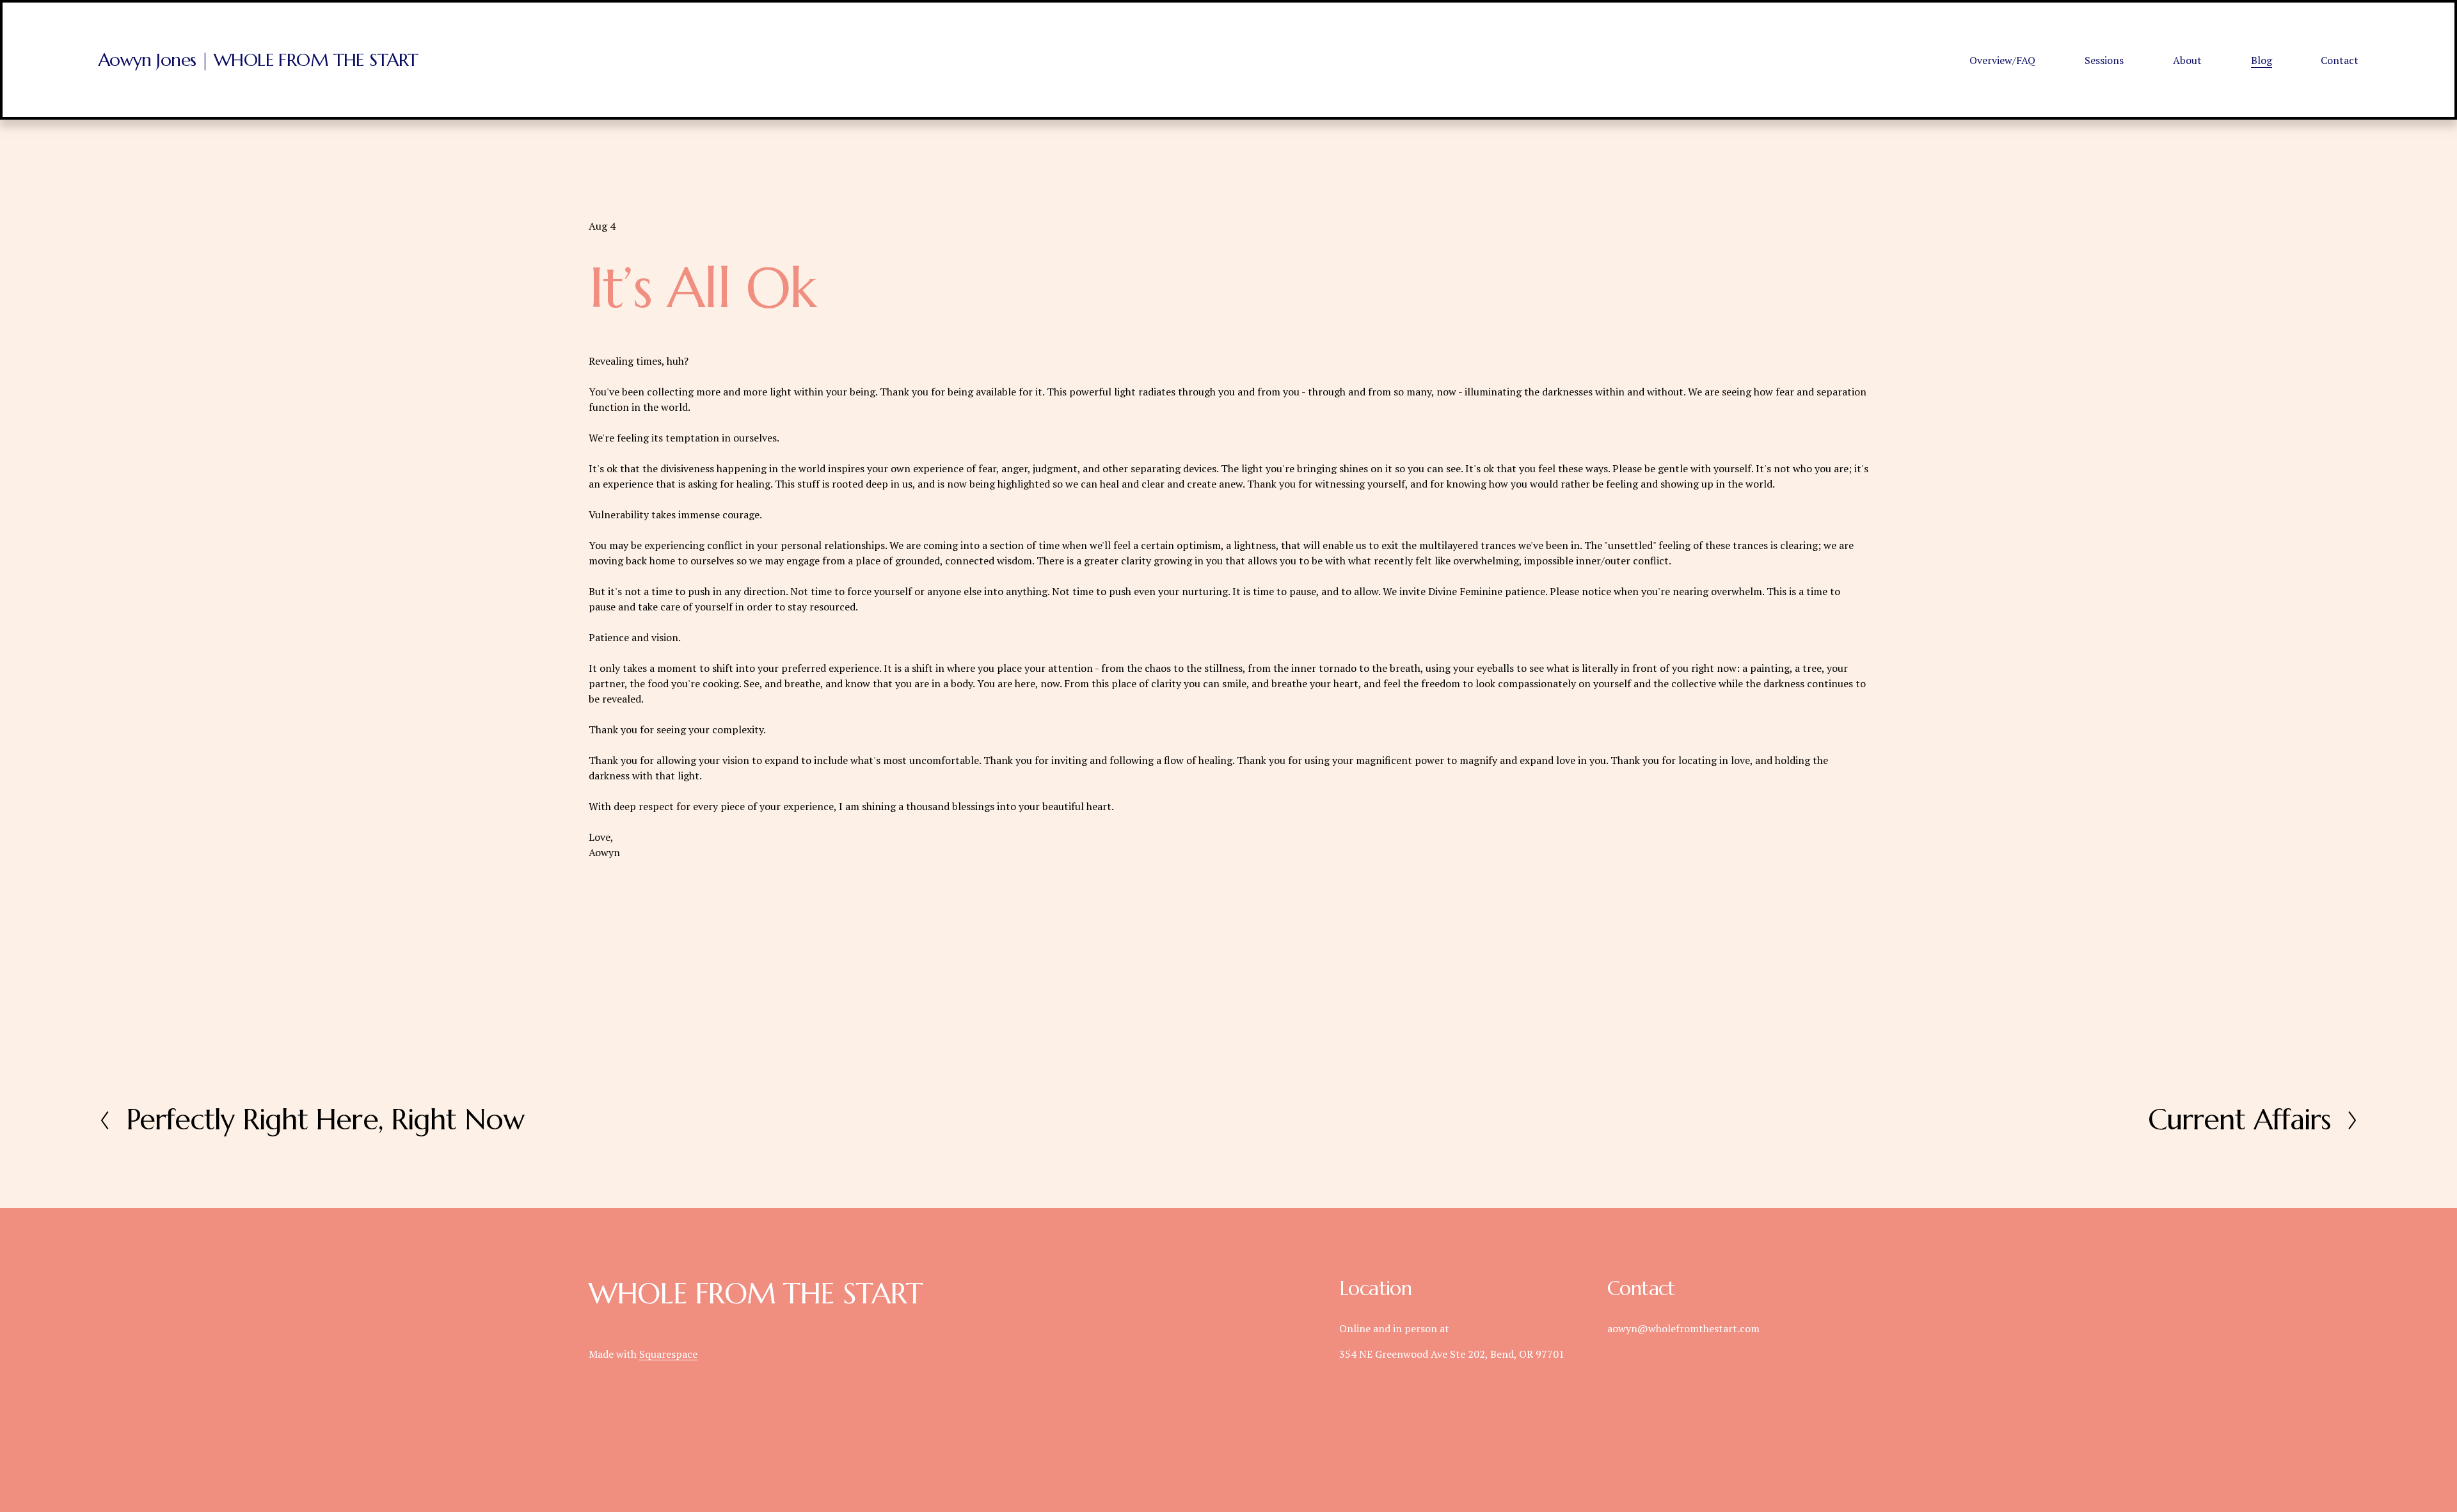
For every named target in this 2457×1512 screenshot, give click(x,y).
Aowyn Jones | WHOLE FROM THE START (258, 60)
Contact (2340, 60)
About (2187, 60)
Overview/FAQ (2002, 60)
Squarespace (668, 1354)
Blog (2262, 60)
